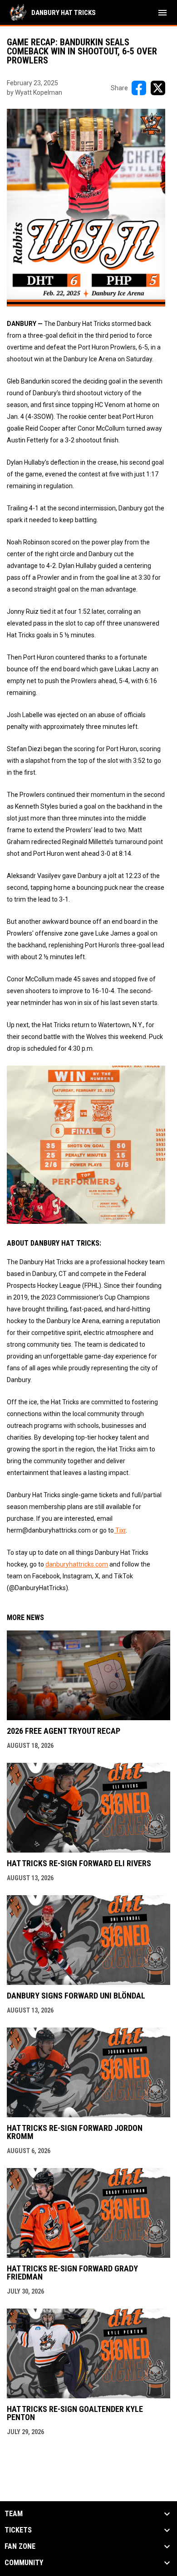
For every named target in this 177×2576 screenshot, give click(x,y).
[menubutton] (162, 13)
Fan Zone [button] (20, 2547)
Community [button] (24, 2563)
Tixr (120, 1530)
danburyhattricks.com (77, 1564)
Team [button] (14, 2514)
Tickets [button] (18, 2530)
